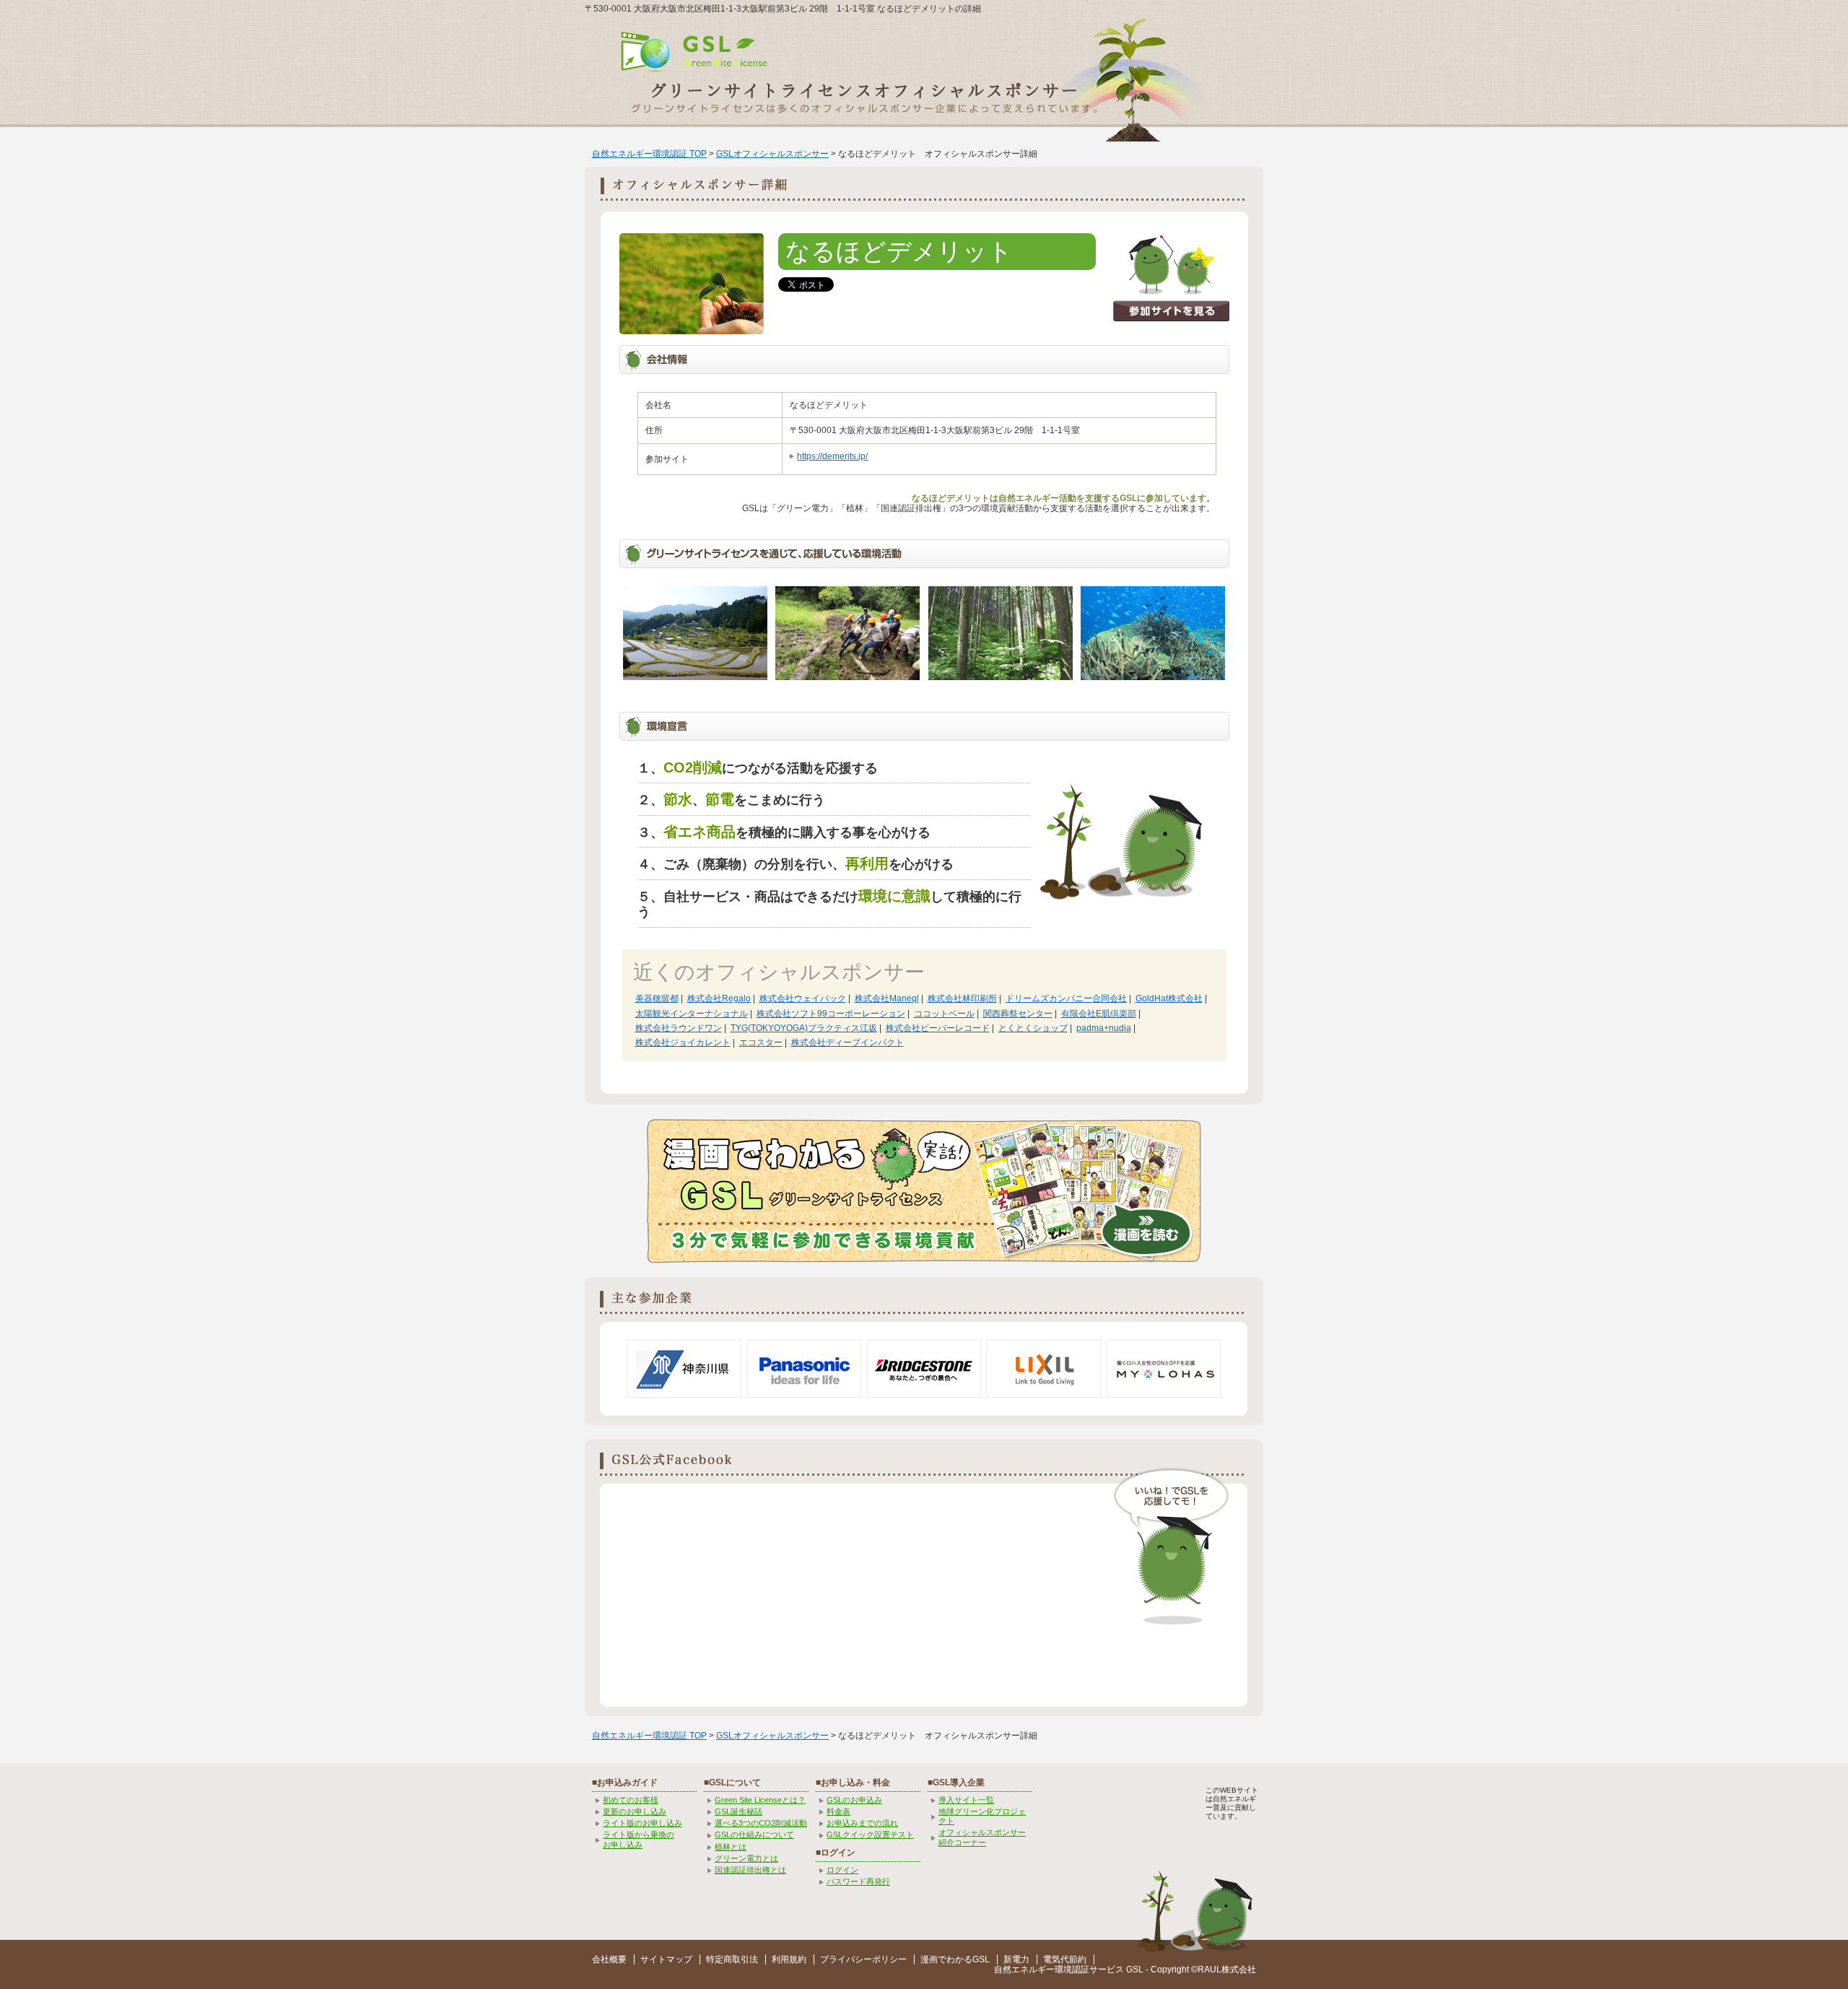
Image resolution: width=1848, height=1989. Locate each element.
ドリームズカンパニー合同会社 (1066, 998)
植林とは (731, 1847)
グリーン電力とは (746, 1858)
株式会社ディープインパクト (847, 1043)
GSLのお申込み (854, 1800)
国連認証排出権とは (750, 1870)
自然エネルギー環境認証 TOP (649, 154)
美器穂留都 (657, 998)
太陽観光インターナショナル (692, 1014)
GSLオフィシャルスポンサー (772, 154)
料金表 (838, 1811)
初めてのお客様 (631, 1800)
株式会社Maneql (887, 998)
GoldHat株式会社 (1169, 998)
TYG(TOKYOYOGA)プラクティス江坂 (804, 1028)
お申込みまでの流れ (862, 1823)
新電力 (1016, 1959)
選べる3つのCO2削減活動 (761, 1823)
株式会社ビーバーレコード (938, 1028)
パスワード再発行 (858, 1881)
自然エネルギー (1024, 1970)
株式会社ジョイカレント (683, 1043)
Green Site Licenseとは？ (760, 1800)
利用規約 (789, 1959)
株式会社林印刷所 (962, 998)
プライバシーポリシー (863, 1959)
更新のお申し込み (635, 1811)
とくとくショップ (1033, 1028)
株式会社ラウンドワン (679, 1028)
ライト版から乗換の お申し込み (638, 1839)
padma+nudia (1104, 1028)
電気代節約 (1065, 1959)
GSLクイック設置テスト (870, 1835)
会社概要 (609, 1959)
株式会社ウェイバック (803, 998)
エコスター (761, 1043)
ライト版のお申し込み (642, 1823)
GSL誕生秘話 (738, 1811)
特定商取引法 (732, 1959)
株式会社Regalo (719, 998)
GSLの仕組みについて (754, 1835)
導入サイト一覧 (966, 1800)
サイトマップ (666, 1959)
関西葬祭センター (1018, 1014)
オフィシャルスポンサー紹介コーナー (982, 1837)
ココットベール (944, 1014)
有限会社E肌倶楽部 (1099, 1014)
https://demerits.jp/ (832, 456)
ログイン (842, 1870)
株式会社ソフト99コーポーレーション (831, 1014)
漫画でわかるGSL (955, 1959)
